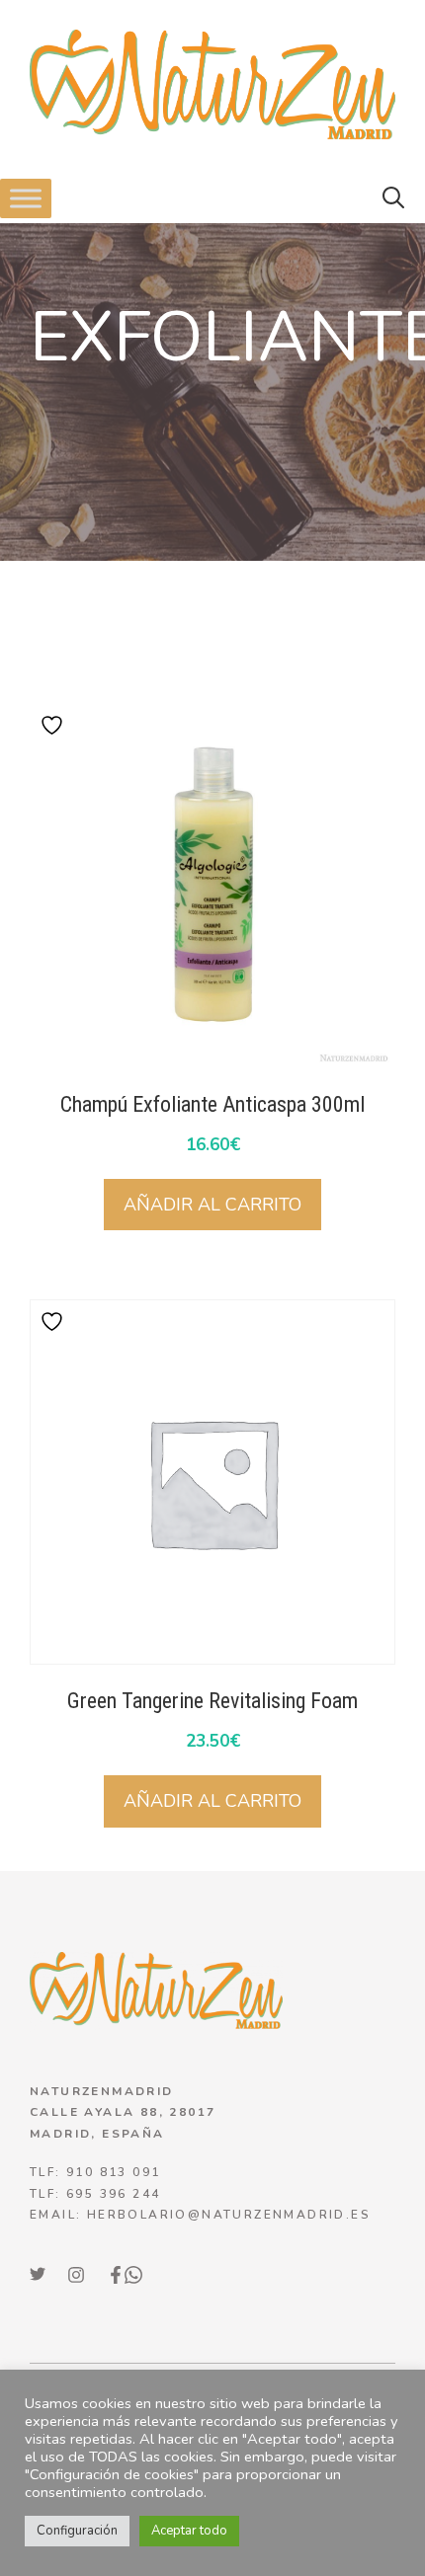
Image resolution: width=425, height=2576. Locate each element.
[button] (393, 198)
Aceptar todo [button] (189, 2531)
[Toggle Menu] (26, 199)
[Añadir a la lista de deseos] (54, 725)
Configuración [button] (77, 2531)
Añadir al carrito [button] (212, 1205)
